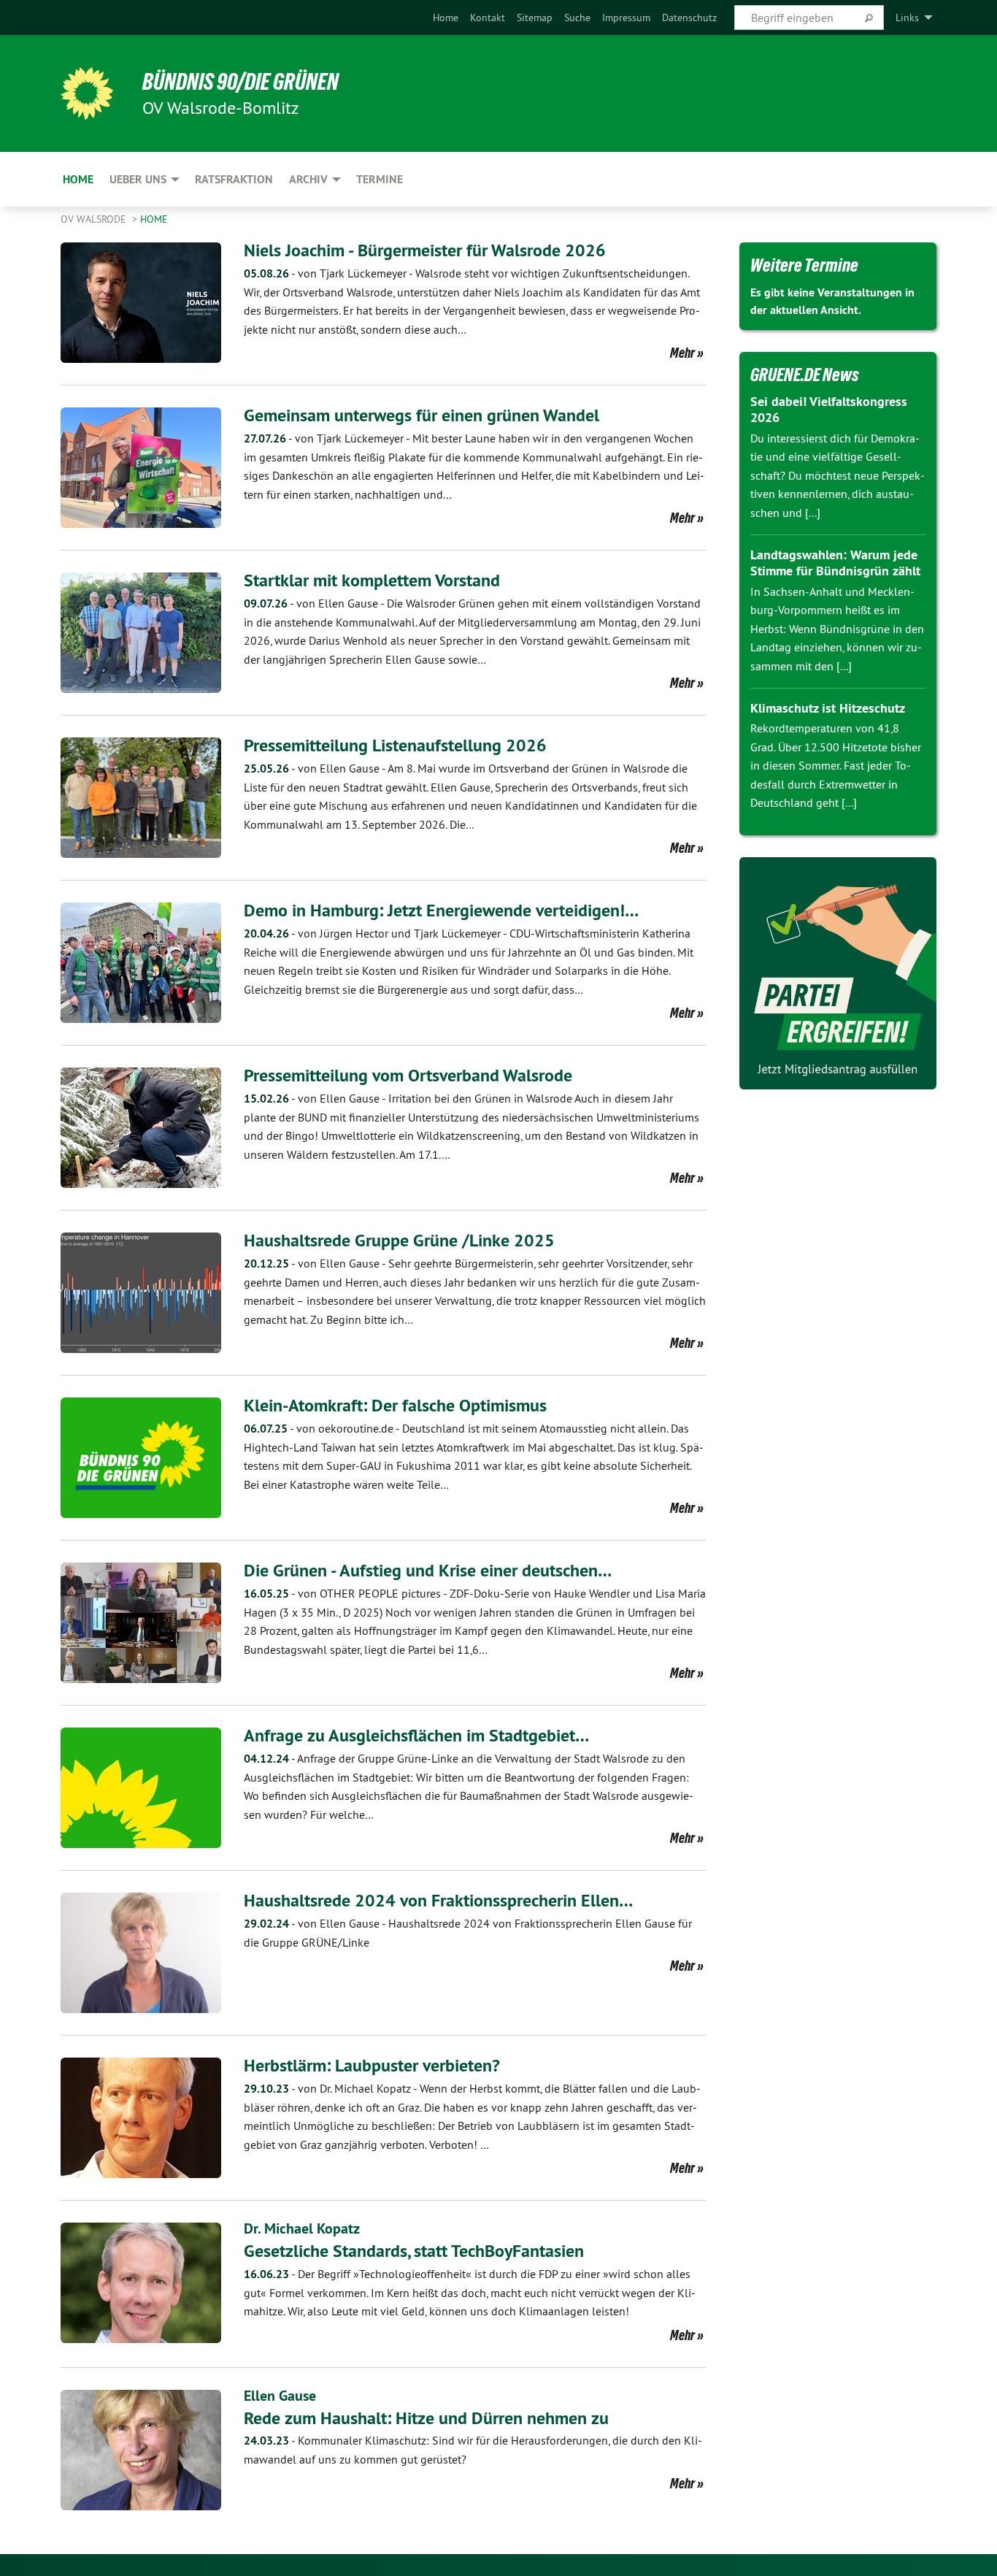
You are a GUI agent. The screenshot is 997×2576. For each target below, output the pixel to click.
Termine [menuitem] (380, 179)
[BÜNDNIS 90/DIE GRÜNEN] (87, 93)
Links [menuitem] (907, 18)
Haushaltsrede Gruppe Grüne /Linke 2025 (399, 1240)
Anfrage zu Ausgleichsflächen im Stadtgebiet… (416, 1735)
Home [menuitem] (78, 179)
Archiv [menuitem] (308, 179)
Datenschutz (689, 18)
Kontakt (488, 18)
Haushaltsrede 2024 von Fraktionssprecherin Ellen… (438, 1900)
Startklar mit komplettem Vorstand (372, 580)
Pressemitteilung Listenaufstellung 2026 (395, 745)
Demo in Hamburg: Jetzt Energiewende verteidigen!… (441, 910)
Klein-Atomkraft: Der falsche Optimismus (395, 1405)
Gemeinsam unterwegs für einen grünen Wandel (421, 415)
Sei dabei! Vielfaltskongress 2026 (829, 410)
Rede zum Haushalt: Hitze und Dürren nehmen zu (426, 2418)
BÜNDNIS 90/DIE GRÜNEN (240, 82)
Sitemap (535, 18)
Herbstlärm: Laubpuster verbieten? (372, 2065)
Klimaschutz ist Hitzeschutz (828, 708)
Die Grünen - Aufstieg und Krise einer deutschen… (428, 1570)
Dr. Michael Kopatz (302, 2228)
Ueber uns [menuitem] (138, 179)
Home (446, 18)
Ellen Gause (280, 2396)
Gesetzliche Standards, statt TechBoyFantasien (414, 2251)
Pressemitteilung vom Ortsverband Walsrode (408, 1075)
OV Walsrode (95, 219)
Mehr (682, 353)
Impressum (626, 18)
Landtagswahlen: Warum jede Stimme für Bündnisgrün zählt (835, 563)
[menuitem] (446, 18)
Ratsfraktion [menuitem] (234, 179)
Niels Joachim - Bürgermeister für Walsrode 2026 (425, 250)
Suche (577, 18)
